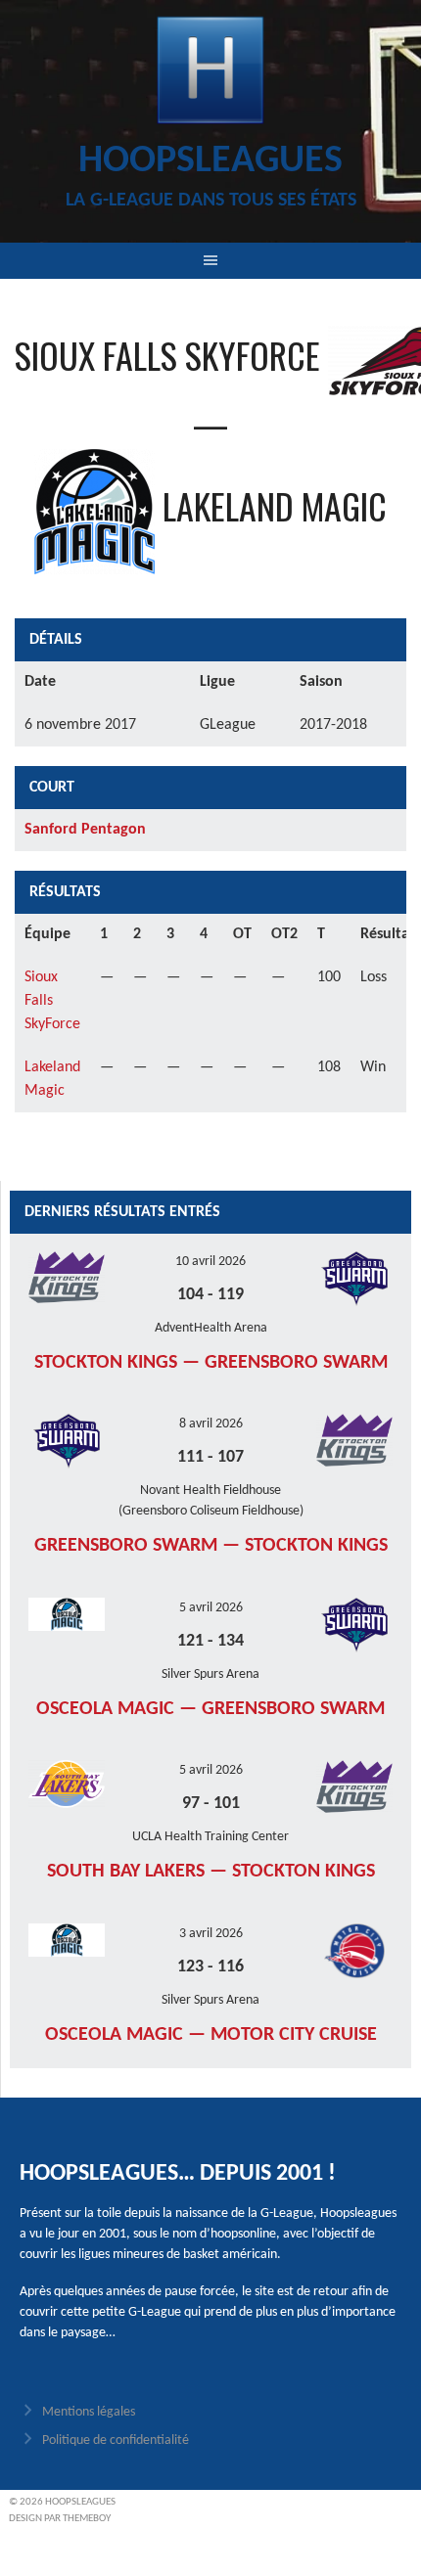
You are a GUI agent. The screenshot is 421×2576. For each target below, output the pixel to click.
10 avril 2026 (210, 1262)
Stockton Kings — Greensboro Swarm (211, 1363)
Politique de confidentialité (116, 2440)
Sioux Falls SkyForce (52, 1001)
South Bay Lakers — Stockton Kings (211, 1872)
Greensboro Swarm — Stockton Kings (211, 1546)
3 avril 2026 (211, 1934)
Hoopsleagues (210, 161)
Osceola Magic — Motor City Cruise (211, 2035)
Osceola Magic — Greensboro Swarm (210, 1709)
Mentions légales (89, 2412)
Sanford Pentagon (85, 830)
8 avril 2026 (211, 1424)
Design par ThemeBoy (60, 2519)
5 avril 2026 (211, 1608)
